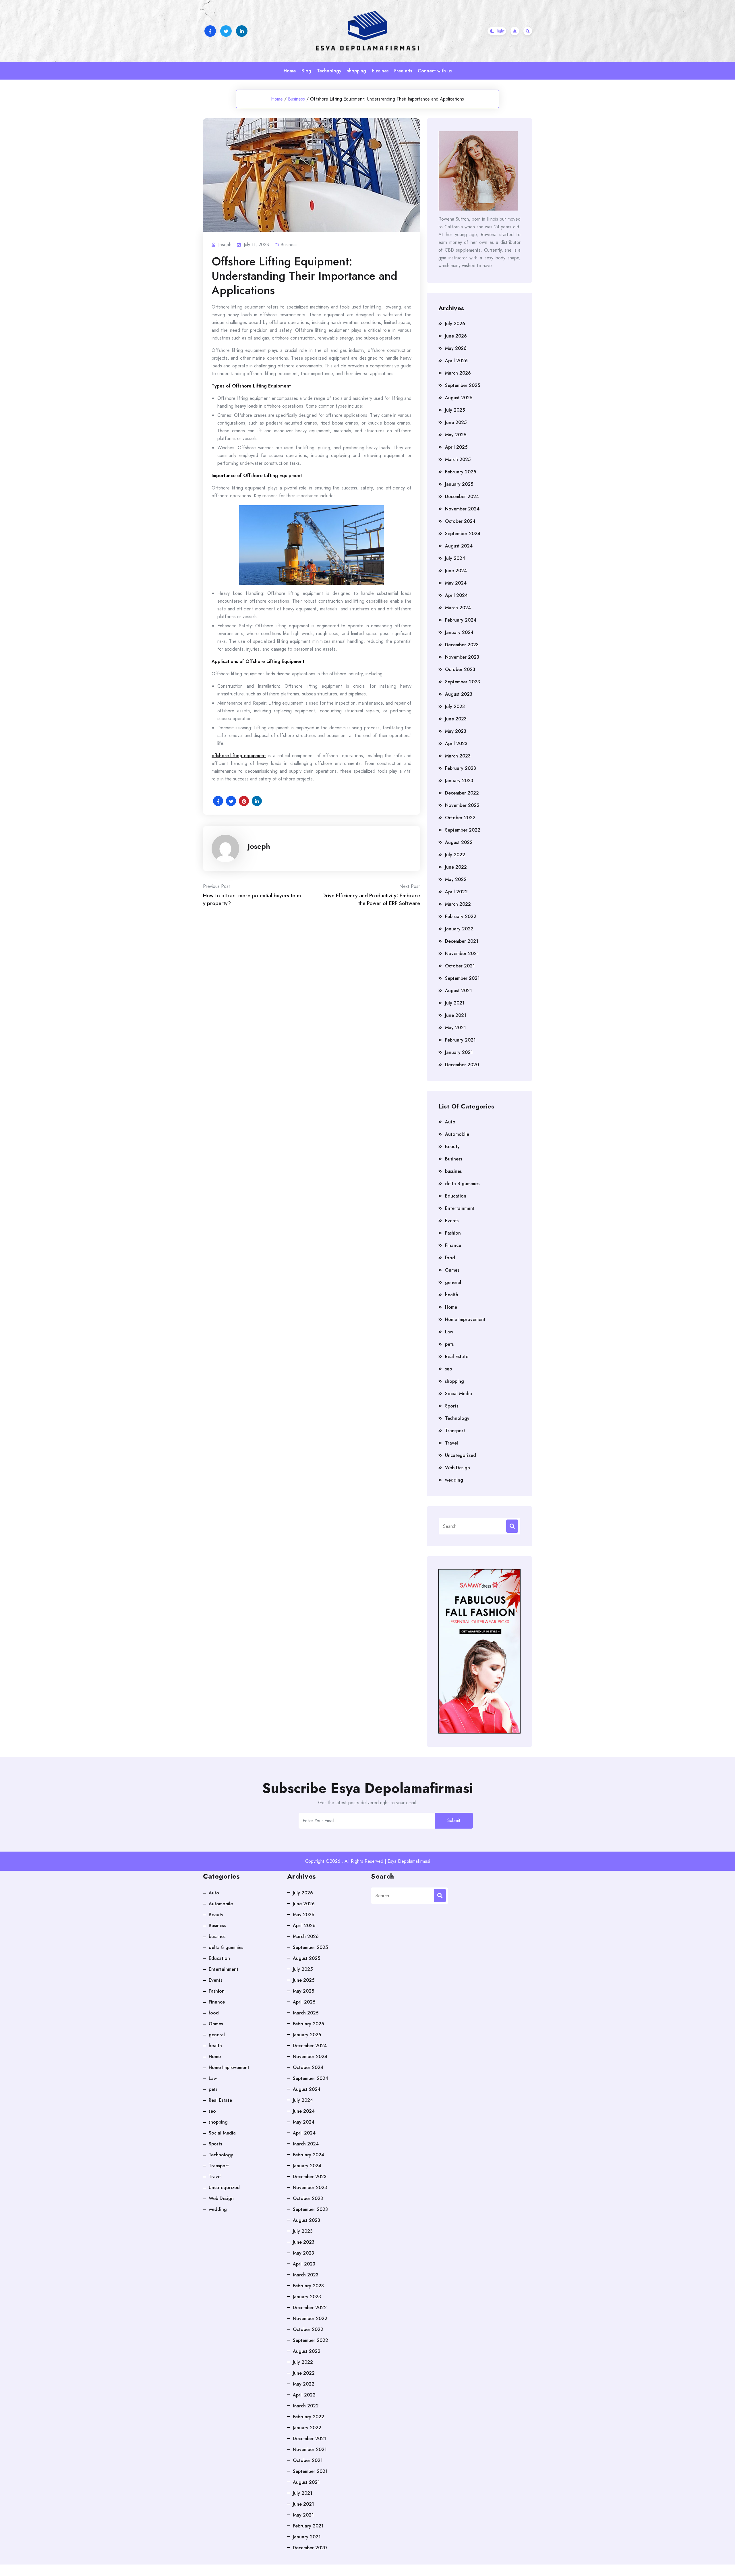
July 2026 (455, 324)
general (453, 1282)
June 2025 (456, 422)
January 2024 (459, 632)
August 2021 (459, 991)
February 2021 (460, 1040)
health (452, 1295)
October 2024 (460, 521)
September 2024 (463, 534)
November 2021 (462, 954)
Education (456, 1196)
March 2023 (458, 756)
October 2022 (460, 818)
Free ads (403, 71)
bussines (380, 71)
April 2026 (456, 361)
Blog (306, 71)
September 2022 (463, 830)
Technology (329, 71)
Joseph (259, 846)
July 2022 (455, 855)
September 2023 (463, 682)
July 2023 (455, 706)
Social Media (459, 1394)
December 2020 (462, 1065)
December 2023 (462, 645)
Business (296, 99)
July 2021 (455, 1003)
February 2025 (461, 472)
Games (452, 1270)
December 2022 (462, 793)
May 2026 (456, 348)
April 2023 (456, 744)
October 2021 (460, 966)
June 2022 (456, 867)
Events (452, 1221)
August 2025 (459, 398)
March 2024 (458, 608)
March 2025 (458, 459)
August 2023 (459, 694)
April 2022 (456, 892)
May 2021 (455, 1028)
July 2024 (455, 558)
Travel (451, 1443)
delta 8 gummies (462, 1184)
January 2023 (459, 781)
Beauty (452, 1147)
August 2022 (459, 842)
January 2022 (459, 929)
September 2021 (462, 978)
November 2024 (462, 509)
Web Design (458, 1468)
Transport (455, 1431)
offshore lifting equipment (239, 756)
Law (449, 1332)
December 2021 (462, 941)
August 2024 (459, 546)
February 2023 (461, 768)
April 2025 (456, 447)
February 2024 (461, 620)
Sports (452, 1406)
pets (449, 1344)
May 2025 (456, 435)
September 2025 (463, 385)
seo (449, 1369)
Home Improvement (465, 1319)
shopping (357, 71)
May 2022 (456, 879)
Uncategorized (461, 1455)
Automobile (457, 1134)
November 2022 (462, 805)
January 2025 (459, 484)
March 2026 (458, 373)
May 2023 (456, 731)
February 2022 (461, 916)
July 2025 (455, 410)
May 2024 (456, 583)
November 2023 (462, 657)
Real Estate (457, 1357)
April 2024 (456, 595)
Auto (450, 1122)
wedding (454, 1480)
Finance (453, 1245)
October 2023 (460, 669)
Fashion (453, 1233)
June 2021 (456, 1015)
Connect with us (435, 71)
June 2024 (456, 571)
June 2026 (456, 336)
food (450, 1258)
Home (290, 71)
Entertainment (460, 1208)
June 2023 (456, 719)
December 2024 (462, 497)
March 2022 (458, 904)
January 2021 (459, 1052)
